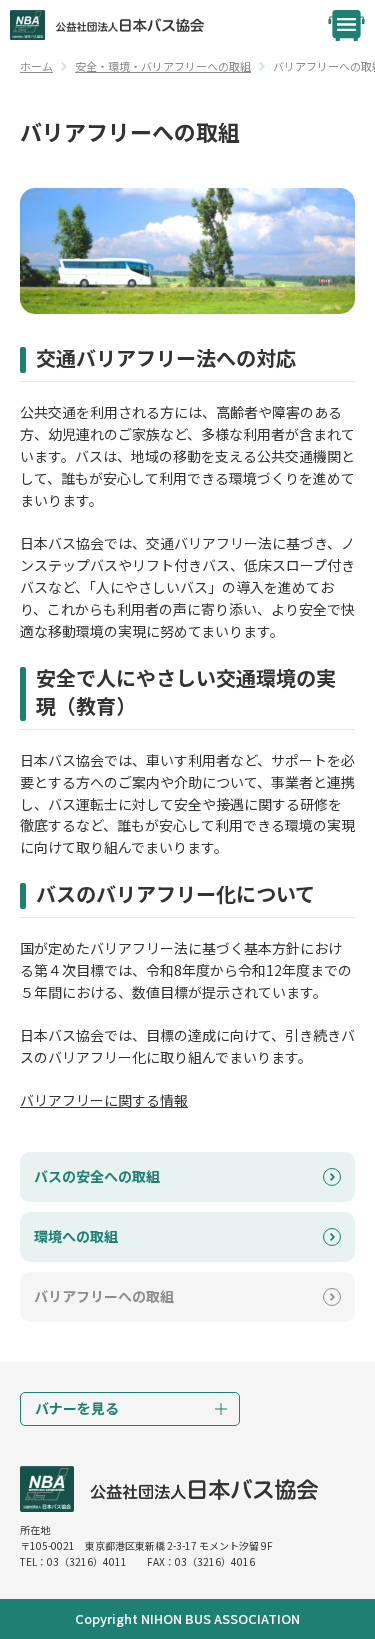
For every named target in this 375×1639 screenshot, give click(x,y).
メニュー (346, 25)
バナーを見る (77, 1408)
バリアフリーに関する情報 (104, 1100)
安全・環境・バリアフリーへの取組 (163, 66)
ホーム (36, 66)
